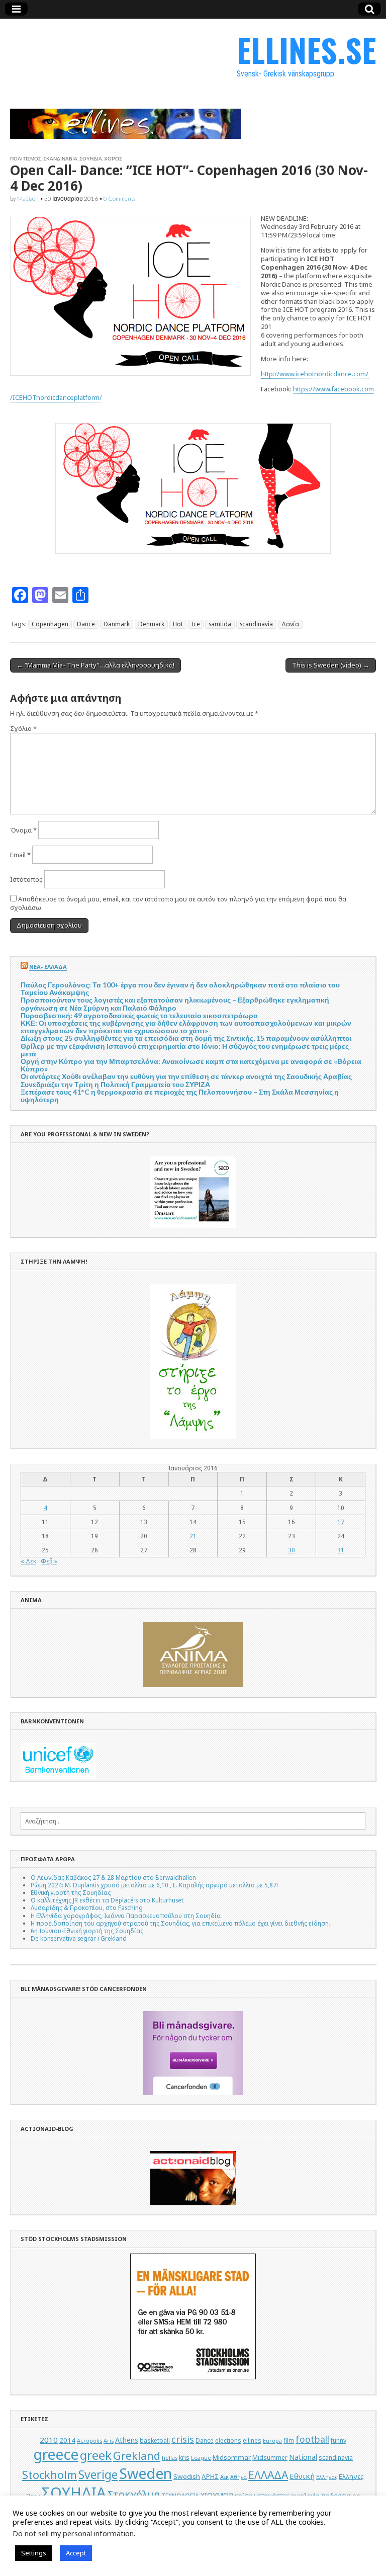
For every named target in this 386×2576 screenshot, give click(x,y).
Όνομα (23, 830)
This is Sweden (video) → (331, 665)
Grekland (137, 2456)
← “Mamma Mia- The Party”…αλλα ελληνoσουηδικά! (95, 665)
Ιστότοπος (26, 879)
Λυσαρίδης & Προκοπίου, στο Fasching (87, 1907)
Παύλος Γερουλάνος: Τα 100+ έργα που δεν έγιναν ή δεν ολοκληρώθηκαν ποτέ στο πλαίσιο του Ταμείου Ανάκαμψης (180, 988)
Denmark (151, 624)
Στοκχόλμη (134, 2494)
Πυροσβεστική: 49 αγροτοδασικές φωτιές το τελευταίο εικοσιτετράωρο (139, 1015)
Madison (28, 198)
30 (292, 1550)
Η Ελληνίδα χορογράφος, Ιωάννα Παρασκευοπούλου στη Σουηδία (126, 1916)
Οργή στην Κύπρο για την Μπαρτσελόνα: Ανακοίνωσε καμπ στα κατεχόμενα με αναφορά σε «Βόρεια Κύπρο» (191, 1065)
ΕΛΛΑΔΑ (268, 2475)
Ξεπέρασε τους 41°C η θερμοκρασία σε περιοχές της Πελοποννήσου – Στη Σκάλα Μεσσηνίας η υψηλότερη (180, 1096)
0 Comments (119, 198)
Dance (86, 624)
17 (341, 1522)
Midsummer (270, 2458)
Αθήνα (238, 2477)
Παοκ (33, 2496)
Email (20, 855)
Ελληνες (351, 2476)
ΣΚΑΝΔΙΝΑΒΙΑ (60, 158)
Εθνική (302, 2476)
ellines (252, 2440)
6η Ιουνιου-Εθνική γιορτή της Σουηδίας (87, 1931)
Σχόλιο (23, 728)
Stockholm (50, 2475)
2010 (49, 2440)
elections (228, 2440)
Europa (272, 2441)
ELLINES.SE (306, 50)
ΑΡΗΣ (210, 2476)
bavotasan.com (235, 2562)
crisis (183, 2439)
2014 (67, 2440)
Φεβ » (49, 1561)
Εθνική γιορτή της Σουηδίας (71, 1892)
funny (339, 2440)
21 (193, 1536)
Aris (109, 2441)
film (289, 2440)
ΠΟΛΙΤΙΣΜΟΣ (26, 158)
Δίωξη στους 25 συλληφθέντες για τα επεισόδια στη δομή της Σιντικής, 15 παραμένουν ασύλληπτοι (186, 1038)
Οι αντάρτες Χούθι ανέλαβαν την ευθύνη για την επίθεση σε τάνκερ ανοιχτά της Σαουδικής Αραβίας (186, 1076)
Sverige (98, 2475)
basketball (155, 2440)
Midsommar (232, 2457)
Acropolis (89, 2441)
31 (341, 1550)
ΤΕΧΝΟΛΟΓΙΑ (180, 2496)
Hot (178, 624)
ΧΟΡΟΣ (113, 158)
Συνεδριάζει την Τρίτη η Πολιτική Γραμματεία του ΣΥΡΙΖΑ (115, 1084)
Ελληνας (327, 2477)
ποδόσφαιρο (341, 2496)
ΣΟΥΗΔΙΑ (91, 158)
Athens (127, 2440)
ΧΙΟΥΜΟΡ (217, 2495)
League (201, 2458)
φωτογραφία (193, 2506)
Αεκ (224, 2477)
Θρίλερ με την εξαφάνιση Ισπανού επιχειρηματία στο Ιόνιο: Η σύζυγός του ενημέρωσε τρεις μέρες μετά (185, 1050)
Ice (196, 624)
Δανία (290, 624)
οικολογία (305, 2496)
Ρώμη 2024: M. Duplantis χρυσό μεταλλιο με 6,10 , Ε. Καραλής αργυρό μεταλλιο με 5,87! (154, 1885)
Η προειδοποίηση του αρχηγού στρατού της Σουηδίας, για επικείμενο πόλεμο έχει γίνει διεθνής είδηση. (180, 1923)
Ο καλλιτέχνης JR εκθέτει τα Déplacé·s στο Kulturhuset (107, 1900)
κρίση (244, 2496)
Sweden (146, 2473)
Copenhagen (50, 624)
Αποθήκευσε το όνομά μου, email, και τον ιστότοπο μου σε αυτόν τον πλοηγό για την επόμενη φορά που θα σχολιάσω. (178, 903)
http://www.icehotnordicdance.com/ (315, 374)
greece (56, 2454)
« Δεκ (28, 1561)
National (303, 2457)
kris (184, 2458)
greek (96, 2455)
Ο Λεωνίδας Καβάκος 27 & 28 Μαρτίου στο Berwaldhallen (113, 1877)
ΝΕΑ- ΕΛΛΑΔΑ (48, 967)
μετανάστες (272, 2496)
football (312, 2439)
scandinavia (256, 624)
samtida (220, 624)
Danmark (117, 624)
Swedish (187, 2476)
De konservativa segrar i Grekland (79, 1938)
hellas (170, 2458)
